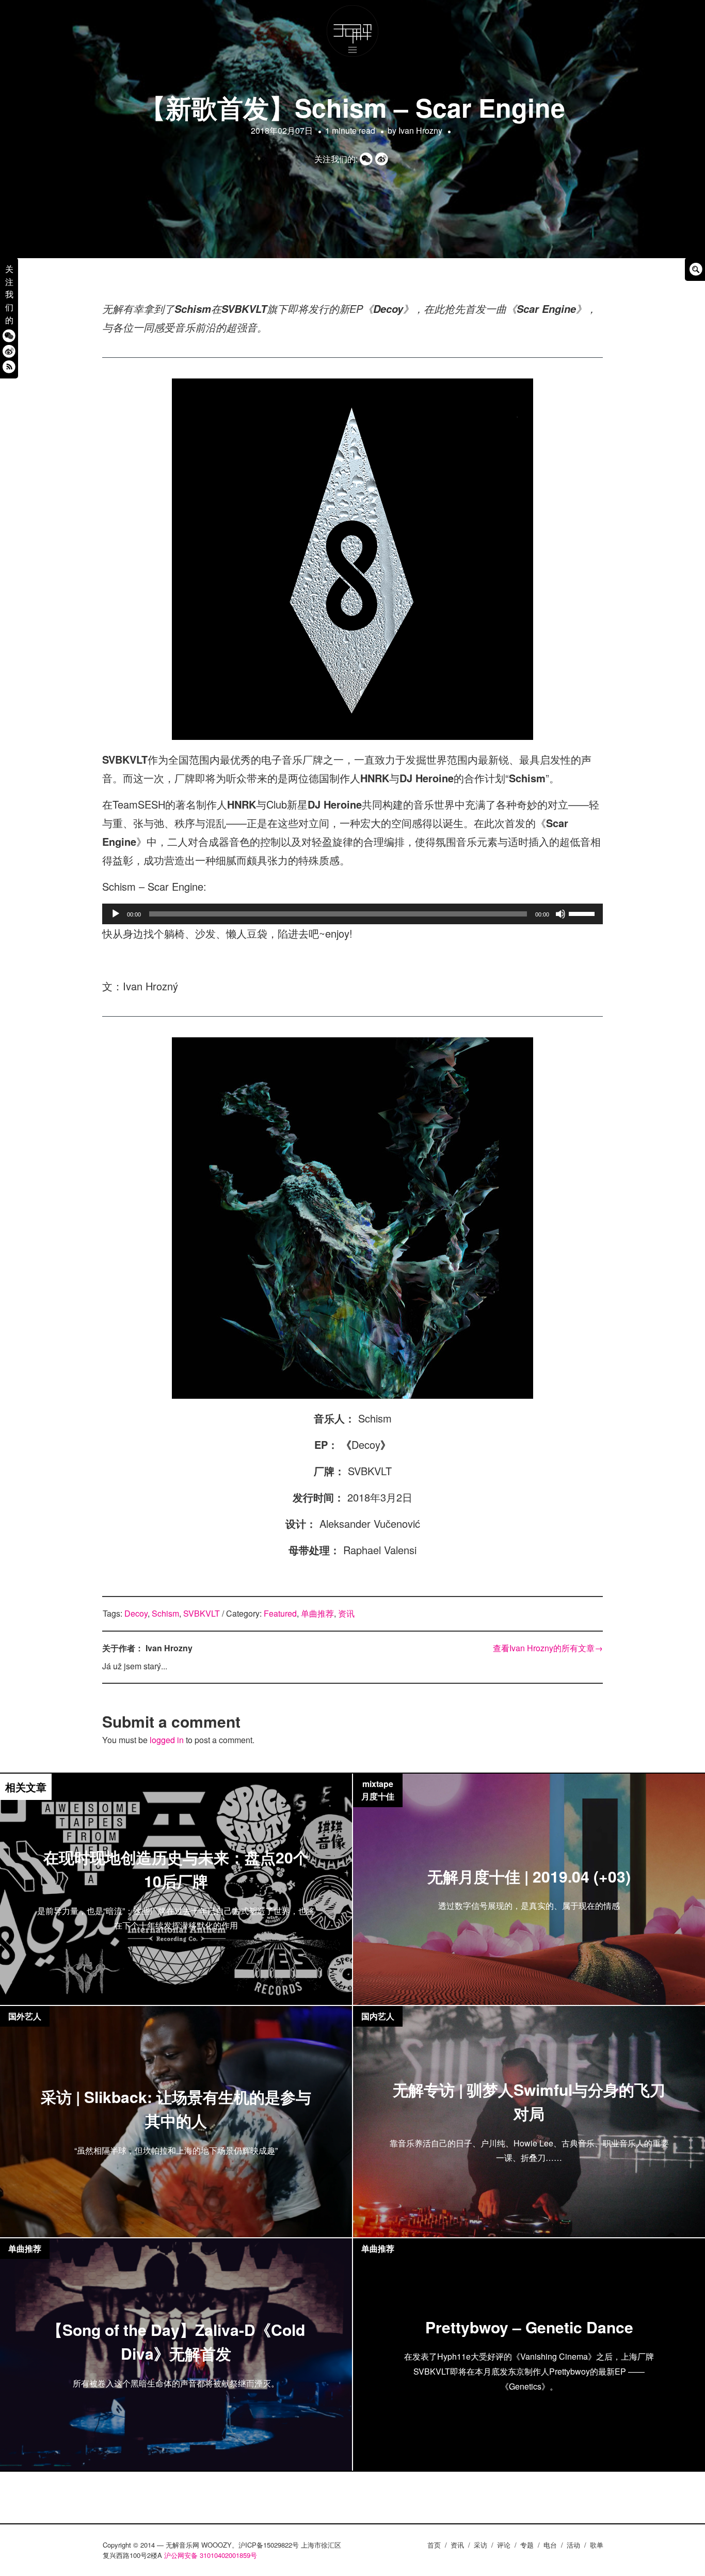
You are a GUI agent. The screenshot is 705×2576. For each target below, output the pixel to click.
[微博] (9, 351)
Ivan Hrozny (420, 130)
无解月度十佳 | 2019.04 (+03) (529, 1876)
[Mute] (560, 914)
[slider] (583, 913)
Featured (280, 1613)
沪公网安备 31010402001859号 (211, 2555)
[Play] (116, 914)
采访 (480, 2545)
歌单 (597, 2545)
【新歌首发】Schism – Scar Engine (352, 107)
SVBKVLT (202, 1613)
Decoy (136, 1613)
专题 (527, 2545)
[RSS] (9, 366)
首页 (434, 2545)
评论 (504, 2545)
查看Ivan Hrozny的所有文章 (548, 1648)
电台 (550, 2545)
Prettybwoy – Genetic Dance (529, 2326)
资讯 (346, 1613)
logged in (167, 1740)
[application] (352, 914)
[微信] (9, 335)
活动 (573, 2545)
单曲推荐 (317, 1613)
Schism (165, 1613)
